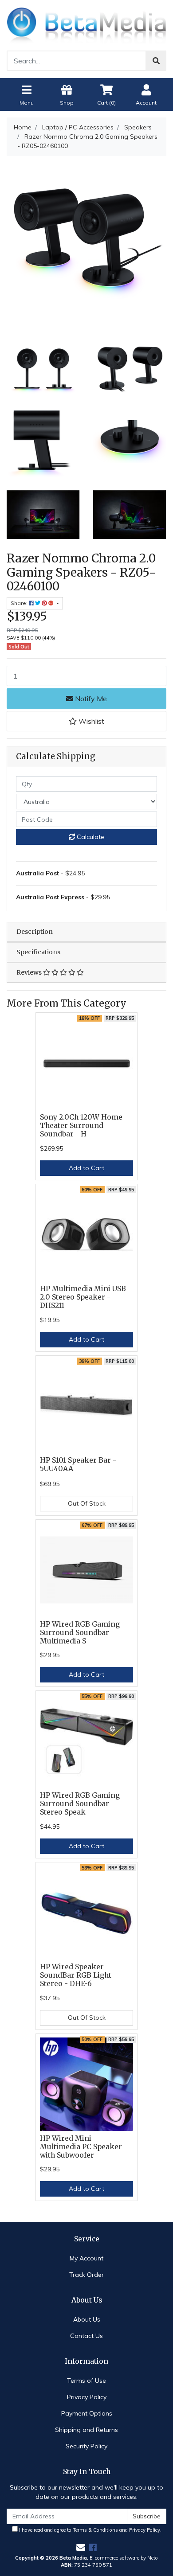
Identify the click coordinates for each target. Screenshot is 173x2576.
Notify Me (90, 699)
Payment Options (87, 2413)
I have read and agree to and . (90, 2530)
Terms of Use (86, 2381)
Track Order (86, 2275)
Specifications (38, 952)
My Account (86, 2258)
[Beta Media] (86, 24)
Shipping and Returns (86, 2430)
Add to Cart (86, 1168)
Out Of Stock (87, 1503)
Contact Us (86, 2336)
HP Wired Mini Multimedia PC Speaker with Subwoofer (81, 2147)
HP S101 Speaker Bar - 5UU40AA (78, 1464)
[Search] (156, 61)
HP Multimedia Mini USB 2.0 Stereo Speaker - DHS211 (83, 1297)
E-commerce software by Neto (124, 2558)
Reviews (30, 972)
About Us (87, 2319)
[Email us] (81, 2547)
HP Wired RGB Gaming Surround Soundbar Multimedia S (80, 1633)
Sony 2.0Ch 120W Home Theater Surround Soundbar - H (81, 1126)
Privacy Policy (87, 2397)
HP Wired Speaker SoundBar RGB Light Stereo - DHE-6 (76, 1975)
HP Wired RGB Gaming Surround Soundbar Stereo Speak (80, 1804)
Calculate (90, 837)
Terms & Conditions (95, 2530)
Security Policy (86, 2446)
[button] (86, 721)
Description (35, 932)
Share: (20, 603)
